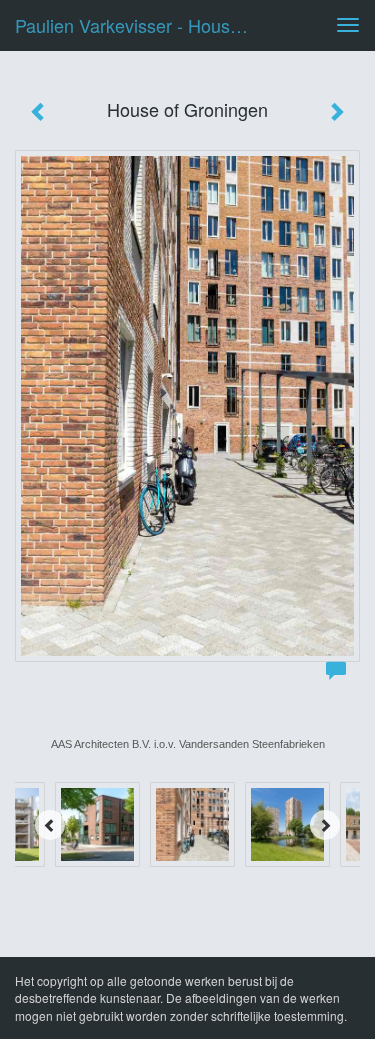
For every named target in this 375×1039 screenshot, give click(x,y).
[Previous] (50, 825)
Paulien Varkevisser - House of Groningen (143, 25)
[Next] (325, 825)
